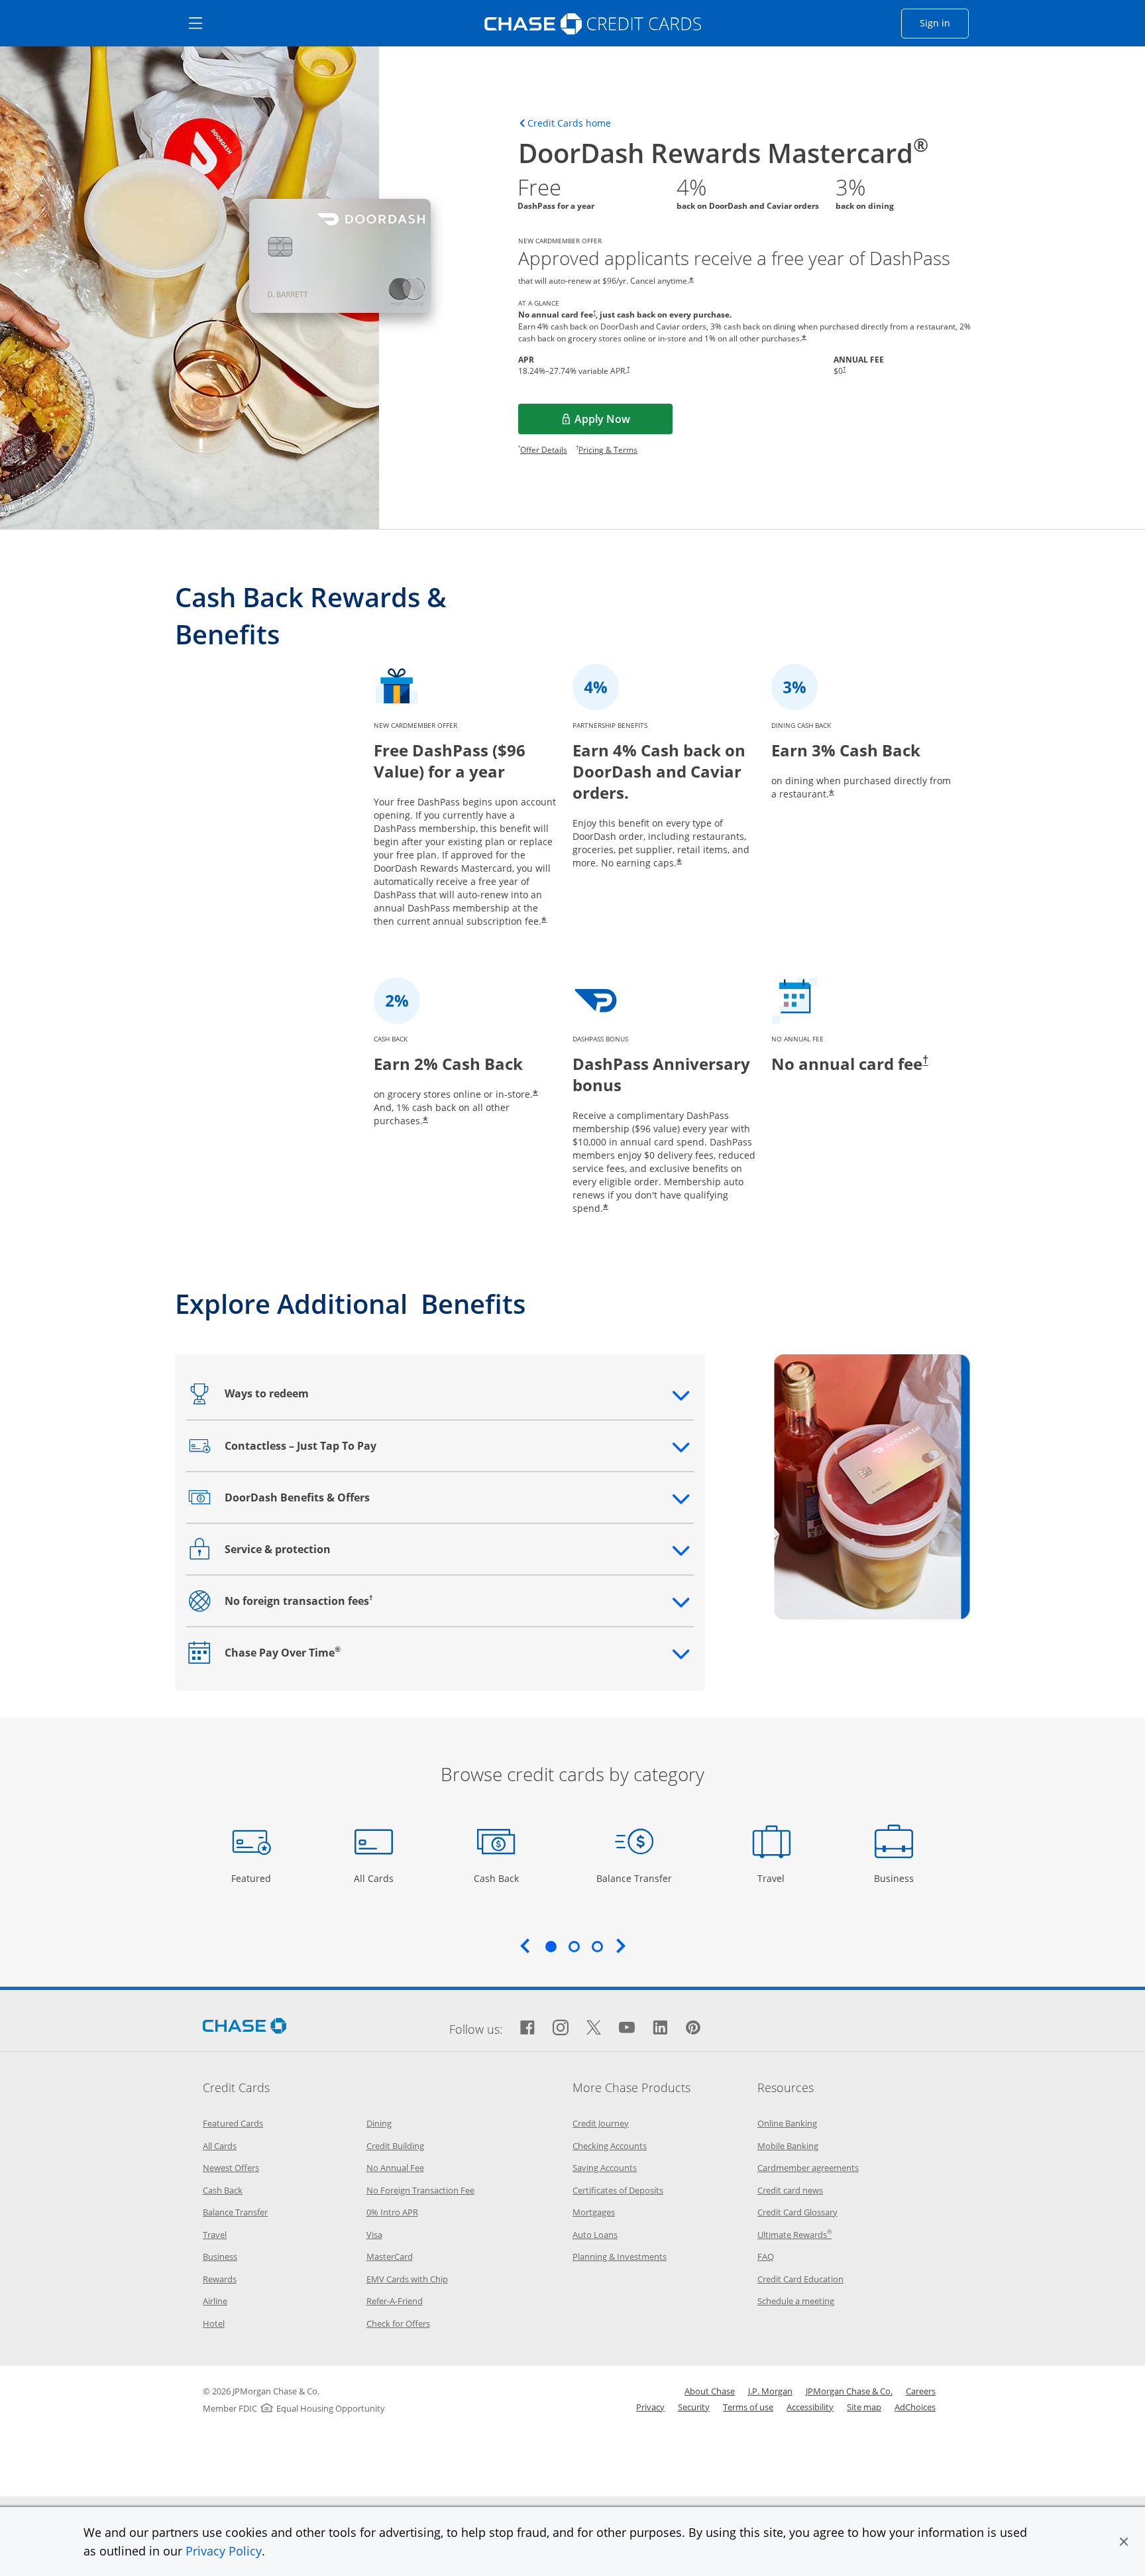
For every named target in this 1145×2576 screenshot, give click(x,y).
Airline (215, 2301)
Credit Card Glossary (797, 2212)
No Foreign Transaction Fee (420, 2190)
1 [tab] (551, 1946)
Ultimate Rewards (794, 2235)
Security (694, 2407)
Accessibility (810, 2407)
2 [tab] (574, 1946)
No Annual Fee (395, 2168)
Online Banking (787, 2123)
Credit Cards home (569, 123)
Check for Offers (398, 2323)
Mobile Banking (788, 2146)
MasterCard (390, 2256)
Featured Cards (233, 2123)
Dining (379, 2123)
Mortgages (594, 2212)
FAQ (766, 2256)
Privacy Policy (224, 2551)
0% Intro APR (392, 2212)
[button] (1124, 2542)
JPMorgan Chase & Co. (849, 2391)
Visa (374, 2235)
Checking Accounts (610, 2146)
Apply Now (622, 423)
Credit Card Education (800, 2279)
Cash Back (497, 1878)
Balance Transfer (634, 1878)
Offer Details (544, 450)
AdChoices (915, 2407)
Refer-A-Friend (395, 2301)
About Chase (710, 2391)
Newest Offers (231, 2168)
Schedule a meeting (796, 2301)
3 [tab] (597, 1946)
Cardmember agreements (808, 2168)
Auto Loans (595, 2235)
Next (621, 1946)
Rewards (220, 2279)
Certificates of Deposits (618, 2190)
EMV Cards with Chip (407, 2279)
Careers (921, 2391)
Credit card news (790, 2190)
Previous (525, 1946)
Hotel (214, 2323)
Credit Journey (601, 2123)
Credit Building (395, 2146)
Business (896, 1878)
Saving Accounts (605, 2168)
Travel (776, 1878)
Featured (253, 1878)
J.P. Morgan (770, 2391)
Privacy (650, 2407)
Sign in (944, 23)
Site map (864, 2407)
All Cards (375, 1878)
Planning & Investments (620, 2256)
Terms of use (748, 2407)
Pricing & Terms (608, 450)
